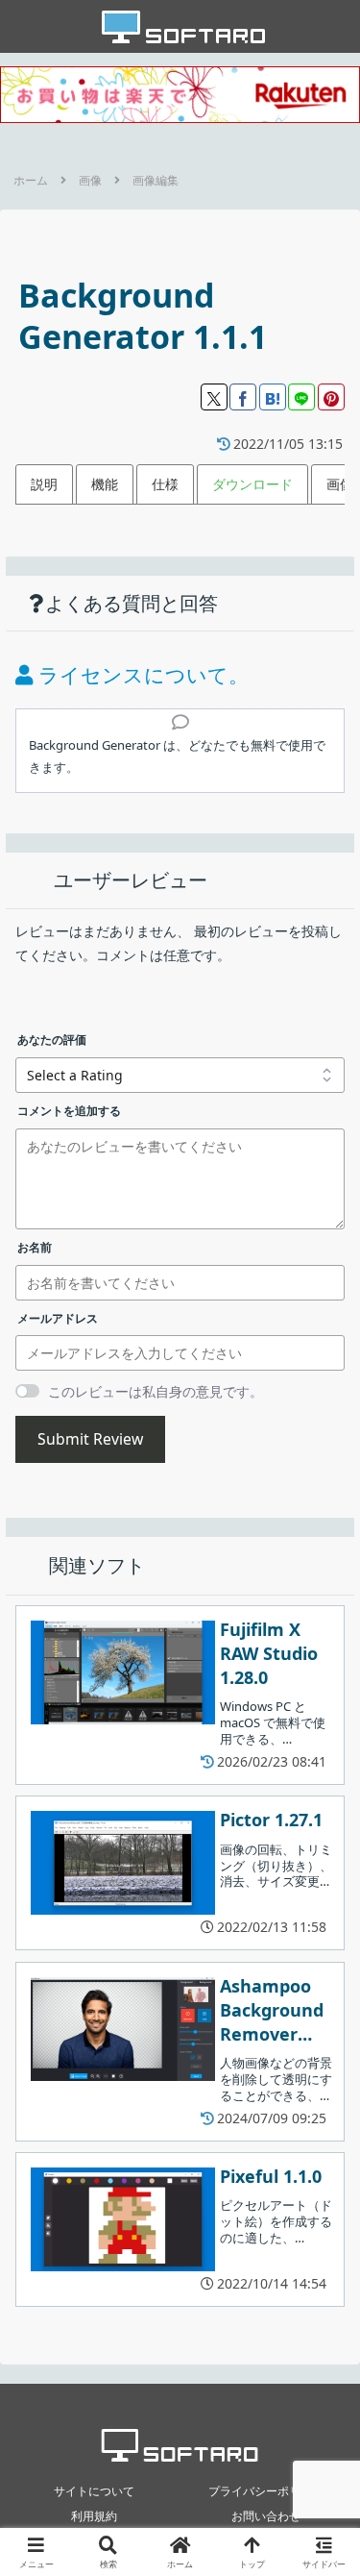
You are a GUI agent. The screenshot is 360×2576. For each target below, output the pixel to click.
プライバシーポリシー (266, 2491)
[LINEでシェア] (301, 397)
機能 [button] (105, 484)
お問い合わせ (266, 2516)
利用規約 (94, 2516)
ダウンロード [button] (252, 484)
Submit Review (90, 1439)
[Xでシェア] (214, 397)
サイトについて (94, 2491)
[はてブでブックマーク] (273, 397)
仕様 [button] (165, 484)
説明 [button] (44, 484)
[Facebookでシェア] (243, 397)
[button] (322, 2245)
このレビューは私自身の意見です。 (156, 1391)
